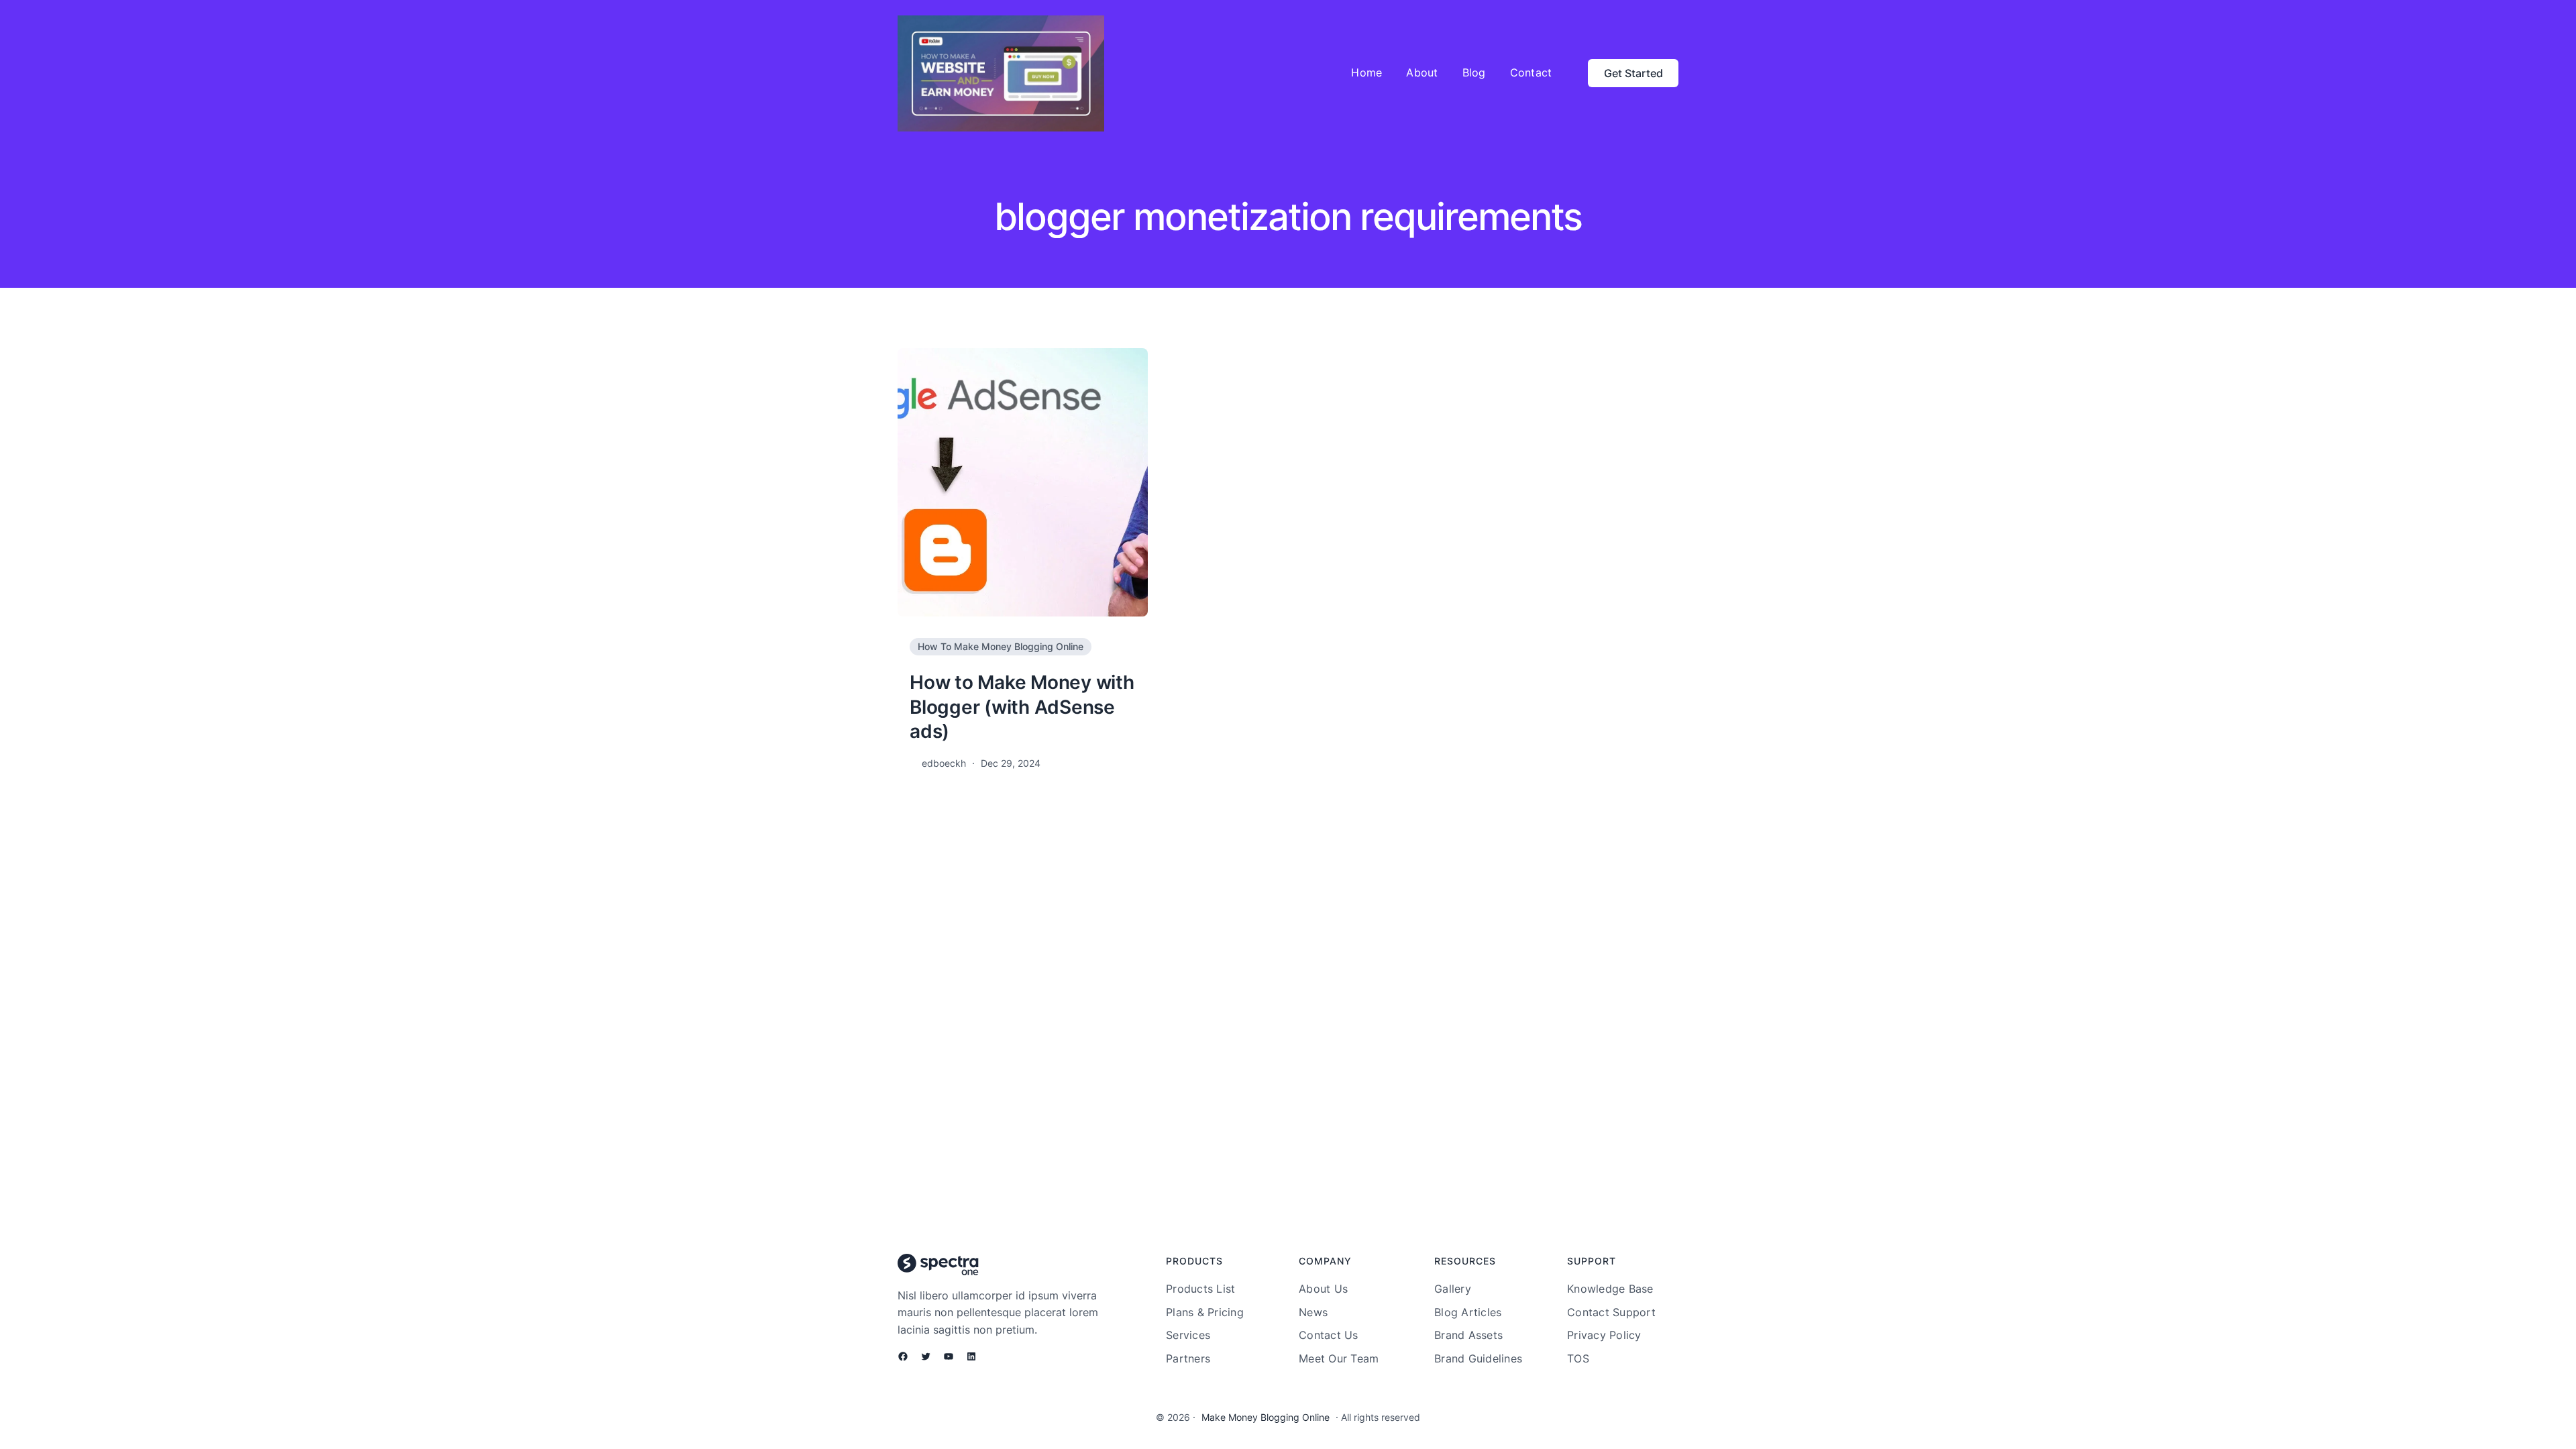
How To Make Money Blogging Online (1001, 646)
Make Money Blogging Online (1266, 1417)
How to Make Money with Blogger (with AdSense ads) (1022, 707)
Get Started (1633, 73)
